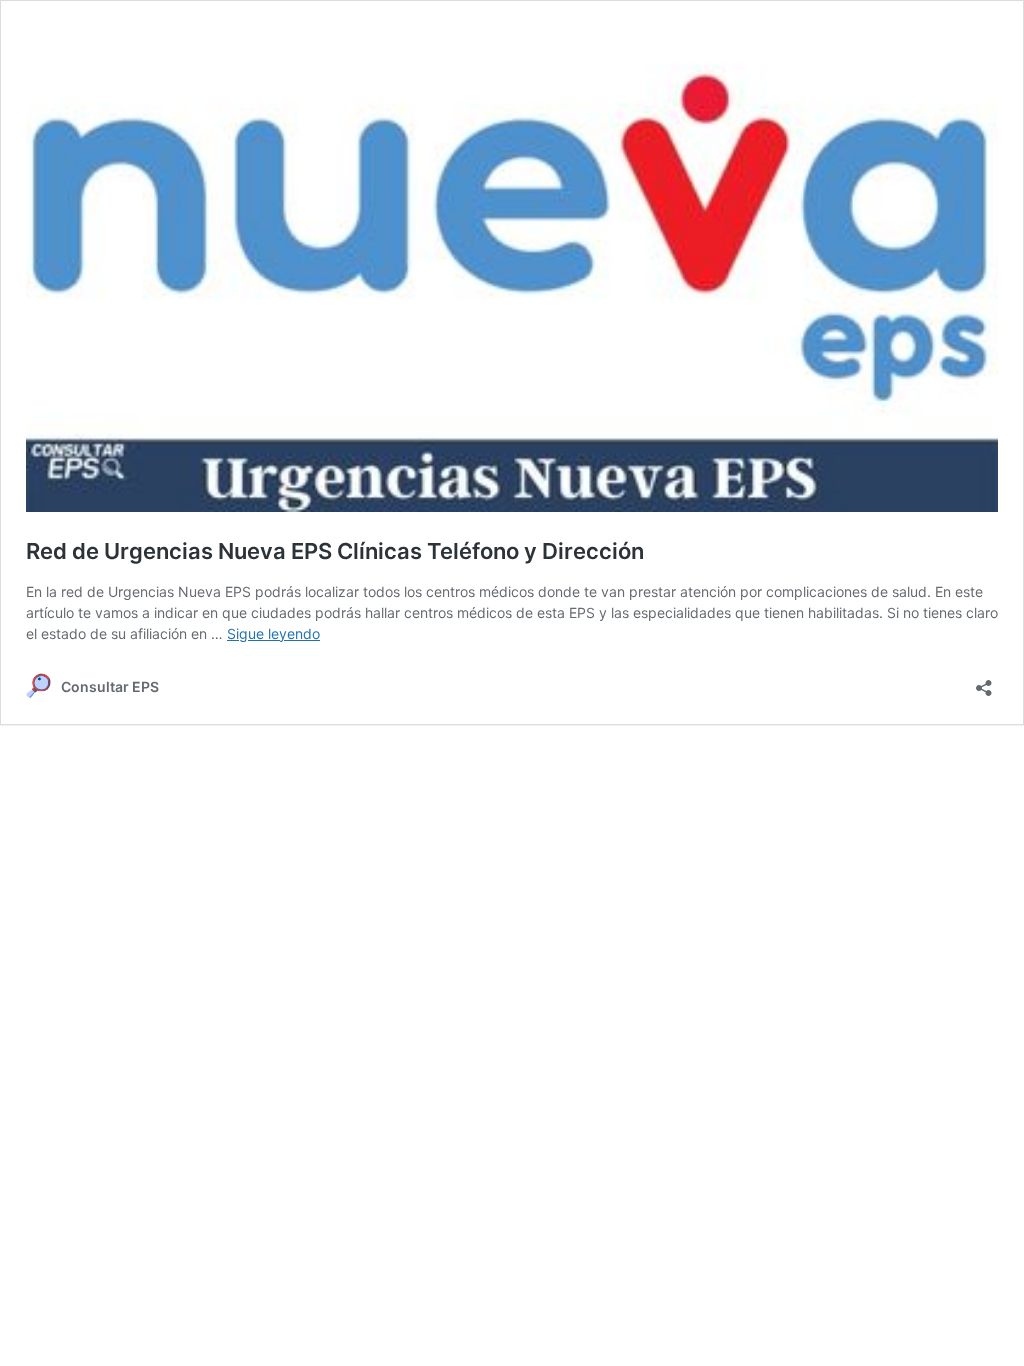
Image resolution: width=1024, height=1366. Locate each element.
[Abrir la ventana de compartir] (984, 681)
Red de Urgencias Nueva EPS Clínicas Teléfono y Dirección (335, 551)
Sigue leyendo (273, 633)
